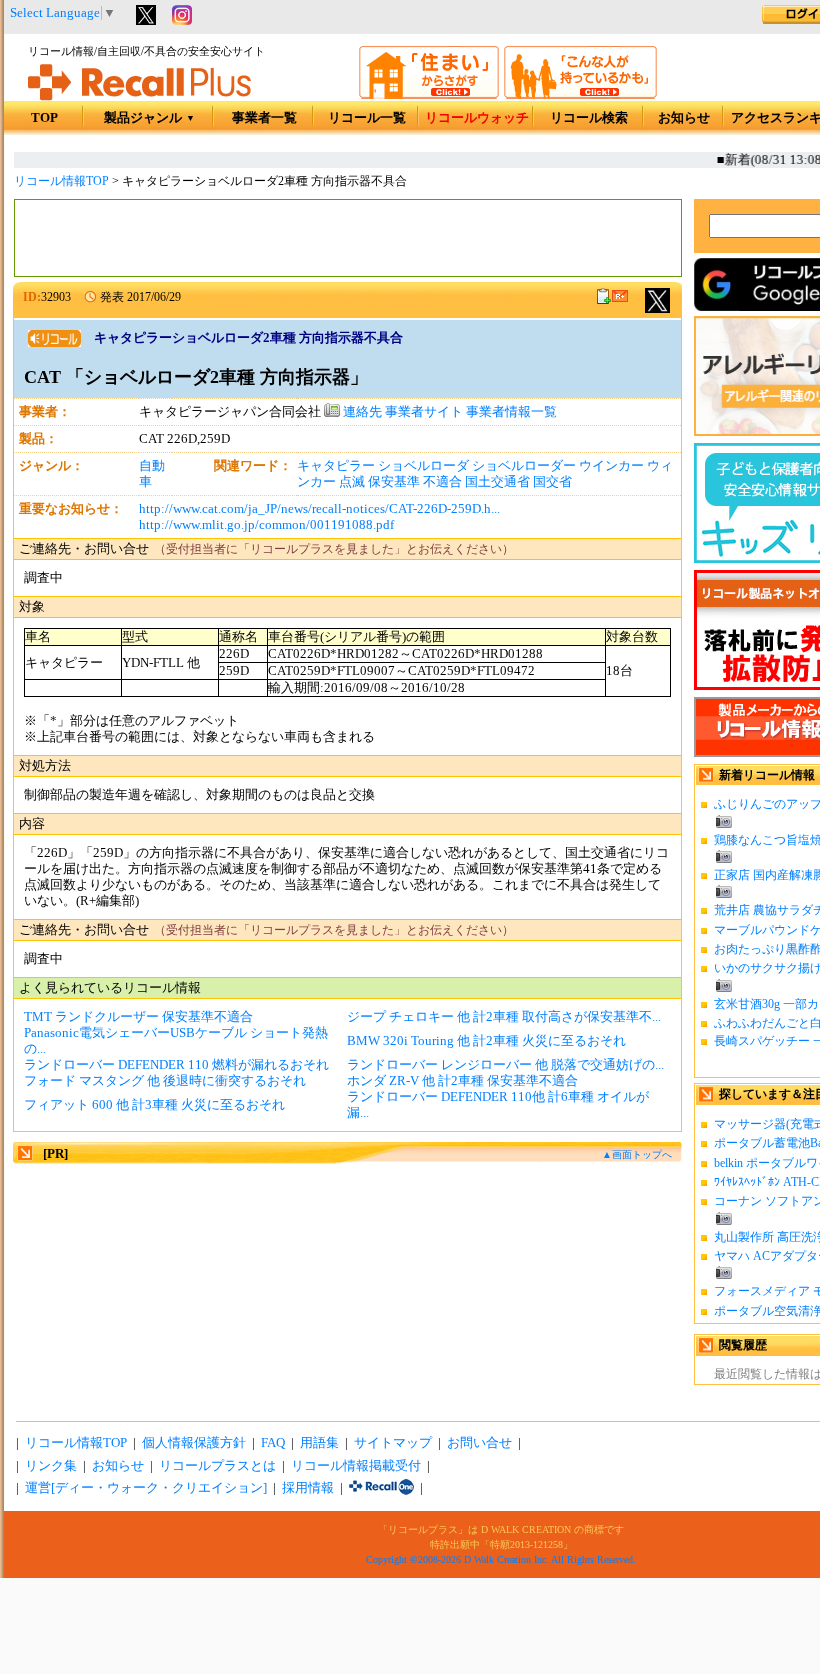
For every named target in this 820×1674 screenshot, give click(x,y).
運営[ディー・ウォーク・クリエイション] (146, 1488)
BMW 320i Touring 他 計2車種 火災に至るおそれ (486, 1041)
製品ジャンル (149, 118)
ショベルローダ (423, 466)
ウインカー (611, 466)
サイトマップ (393, 1443)
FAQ (273, 1443)
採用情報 (308, 1488)
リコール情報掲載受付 (356, 1466)
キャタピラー (336, 466)
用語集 (319, 1443)
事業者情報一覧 (511, 412)
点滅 (352, 482)
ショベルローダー (524, 466)
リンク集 (51, 1466)
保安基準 (394, 482)
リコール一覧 (367, 118)
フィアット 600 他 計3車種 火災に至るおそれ (154, 1105)
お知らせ (684, 118)
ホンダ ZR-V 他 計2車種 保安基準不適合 (462, 1081)
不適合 (442, 482)
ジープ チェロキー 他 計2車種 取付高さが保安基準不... (504, 1017)
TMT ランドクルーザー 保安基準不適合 (138, 1017)
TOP (44, 118)
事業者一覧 (264, 118)
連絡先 (361, 412)
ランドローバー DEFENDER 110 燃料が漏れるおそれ (176, 1065)
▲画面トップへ (637, 1154)
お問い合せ (479, 1443)
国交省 (552, 482)
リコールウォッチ (477, 118)
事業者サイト (424, 412)
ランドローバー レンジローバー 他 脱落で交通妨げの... (505, 1065)
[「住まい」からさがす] (429, 95)
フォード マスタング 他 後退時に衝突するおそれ (165, 1081)
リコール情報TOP (61, 181)
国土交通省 (497, 482)
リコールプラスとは (217, 1466)
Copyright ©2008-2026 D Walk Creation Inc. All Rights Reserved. (501, 1559)
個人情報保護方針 (194, 1443)
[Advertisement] (348, 238)
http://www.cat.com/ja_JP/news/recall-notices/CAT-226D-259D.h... (319, 509)
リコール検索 (589, 118)
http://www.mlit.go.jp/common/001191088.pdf (266, 525)
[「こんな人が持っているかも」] (580, 95)
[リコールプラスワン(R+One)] (381, 1488)
